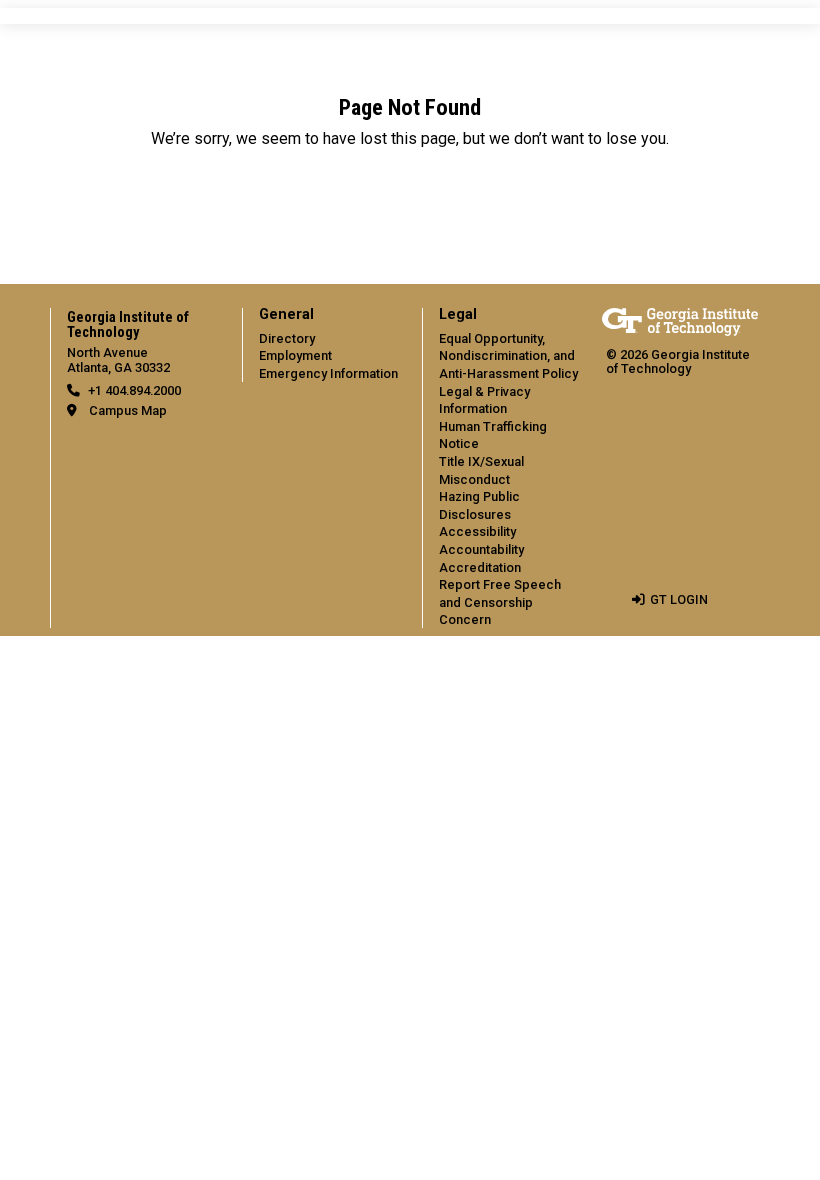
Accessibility (477, 531)
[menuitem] (320, 345)
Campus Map (128, 410)
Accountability (481, 549)
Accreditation (480, 567)
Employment (295, 355)
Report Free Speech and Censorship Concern (500, 602)
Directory (287, 338)
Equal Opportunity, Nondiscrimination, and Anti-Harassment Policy (508, 356)
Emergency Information (328, 373)
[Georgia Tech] (680, 321)
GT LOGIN (679, 599)
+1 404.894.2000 (134, 390)
